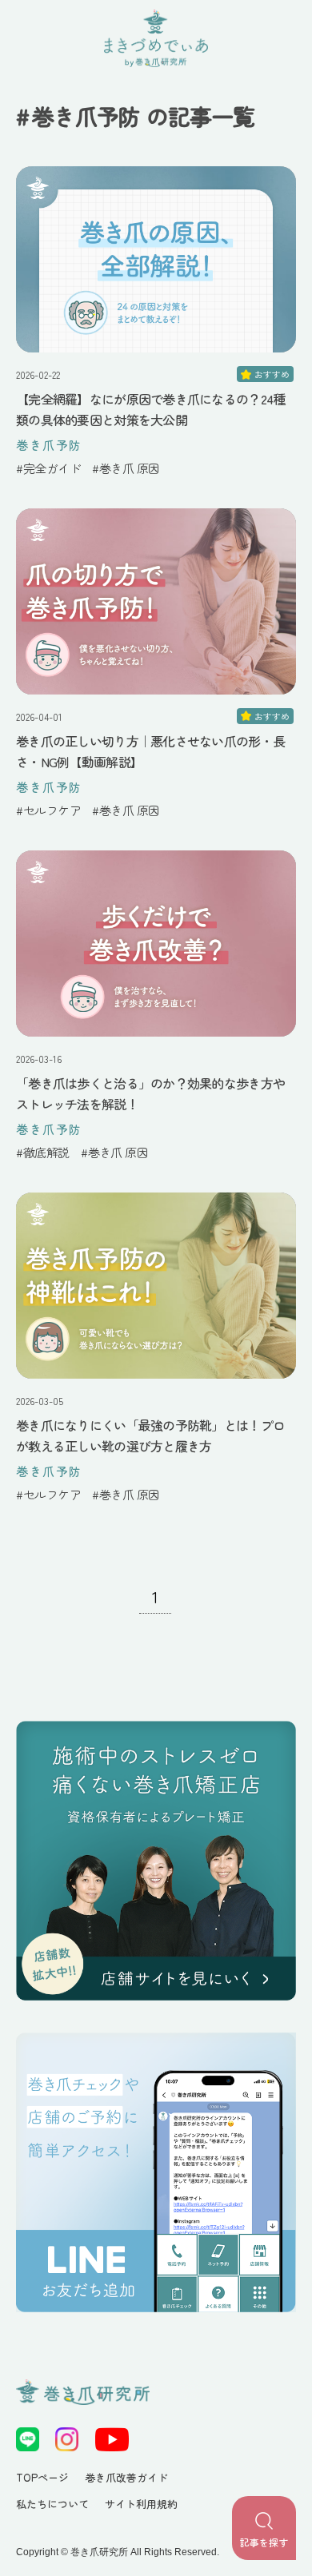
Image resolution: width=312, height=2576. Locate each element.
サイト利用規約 (141, 2504)
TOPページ (42, 2477)
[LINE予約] (156, 2172)
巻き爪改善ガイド (126, 2477)
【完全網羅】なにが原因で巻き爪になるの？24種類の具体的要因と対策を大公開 (150, 409)
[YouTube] (112, 2439)
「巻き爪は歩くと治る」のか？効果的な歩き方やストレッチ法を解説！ (150, 1093)
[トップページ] (156, 1861)
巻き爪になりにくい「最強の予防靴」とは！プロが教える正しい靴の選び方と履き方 (150, 1435)
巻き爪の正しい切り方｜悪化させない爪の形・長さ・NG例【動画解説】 (150, 751)
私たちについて (52, 2504)
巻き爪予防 (49, 445)
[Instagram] (67, 2439)
